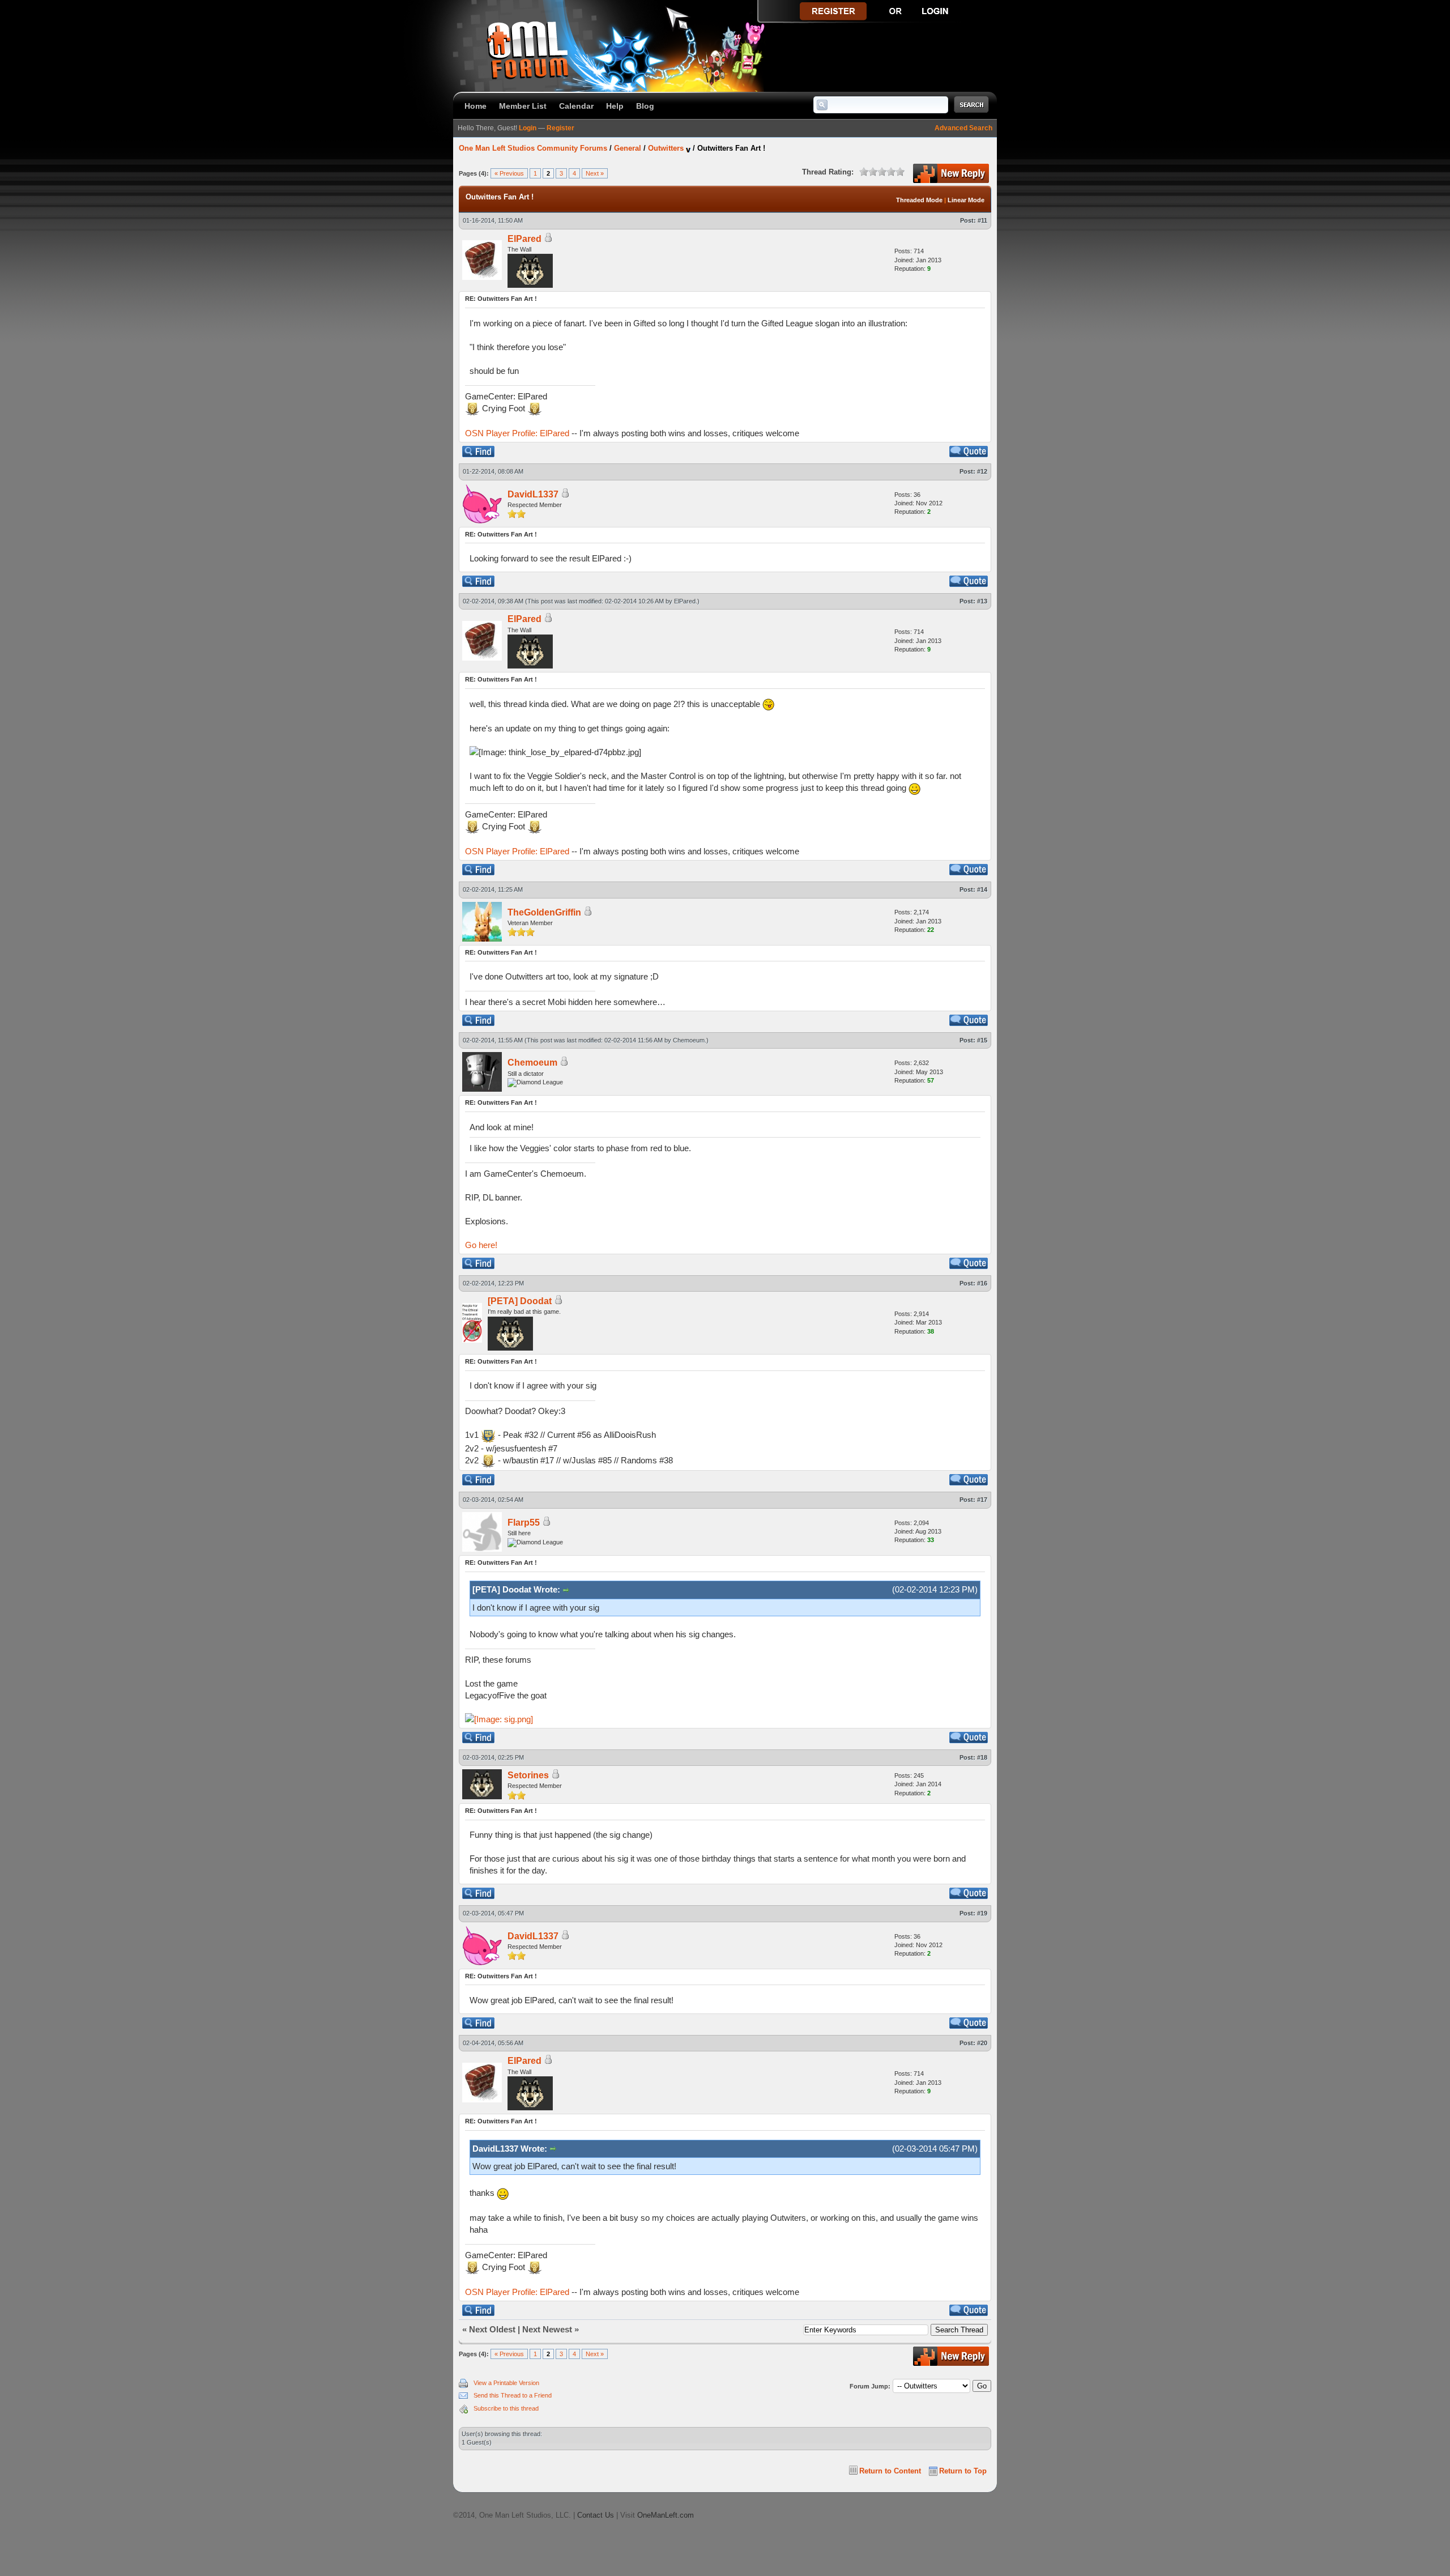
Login (528, 128)
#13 (982, 601)
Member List (523, 106)
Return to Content (890, 2471)
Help (615, 106)
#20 (982, 2043)
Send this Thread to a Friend (513, 2395)
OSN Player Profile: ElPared (517, 433)
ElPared (524, 239)
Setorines (528, 1775)
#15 (982, 1040)
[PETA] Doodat (520, 1301)
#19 (982, 1913)
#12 (982, 471)
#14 (982, 889)
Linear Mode (966, 200)
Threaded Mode (919, 200)
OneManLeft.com (666, 2515)
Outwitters (666, 148)
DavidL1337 (533, 494)
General (628, 148)
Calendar (576, 106)
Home (475, 106)
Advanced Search (963, 128)
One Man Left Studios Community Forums (533, 148)
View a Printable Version (506, 2383)
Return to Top (963, 2471)
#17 (982, 1500)
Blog (645, 106)
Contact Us (596, 2515)
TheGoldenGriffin (544, 912)
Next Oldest (492, 2329)
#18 (982, 1757)
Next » (595, 173)
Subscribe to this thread (506, 2408)
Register (560, 128)
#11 (982, 220)
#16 (982, 1283)
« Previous (509, 173)
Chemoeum (689, 1040)
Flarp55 (524, 1523)
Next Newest (547, 2329)
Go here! (481, 1245)
